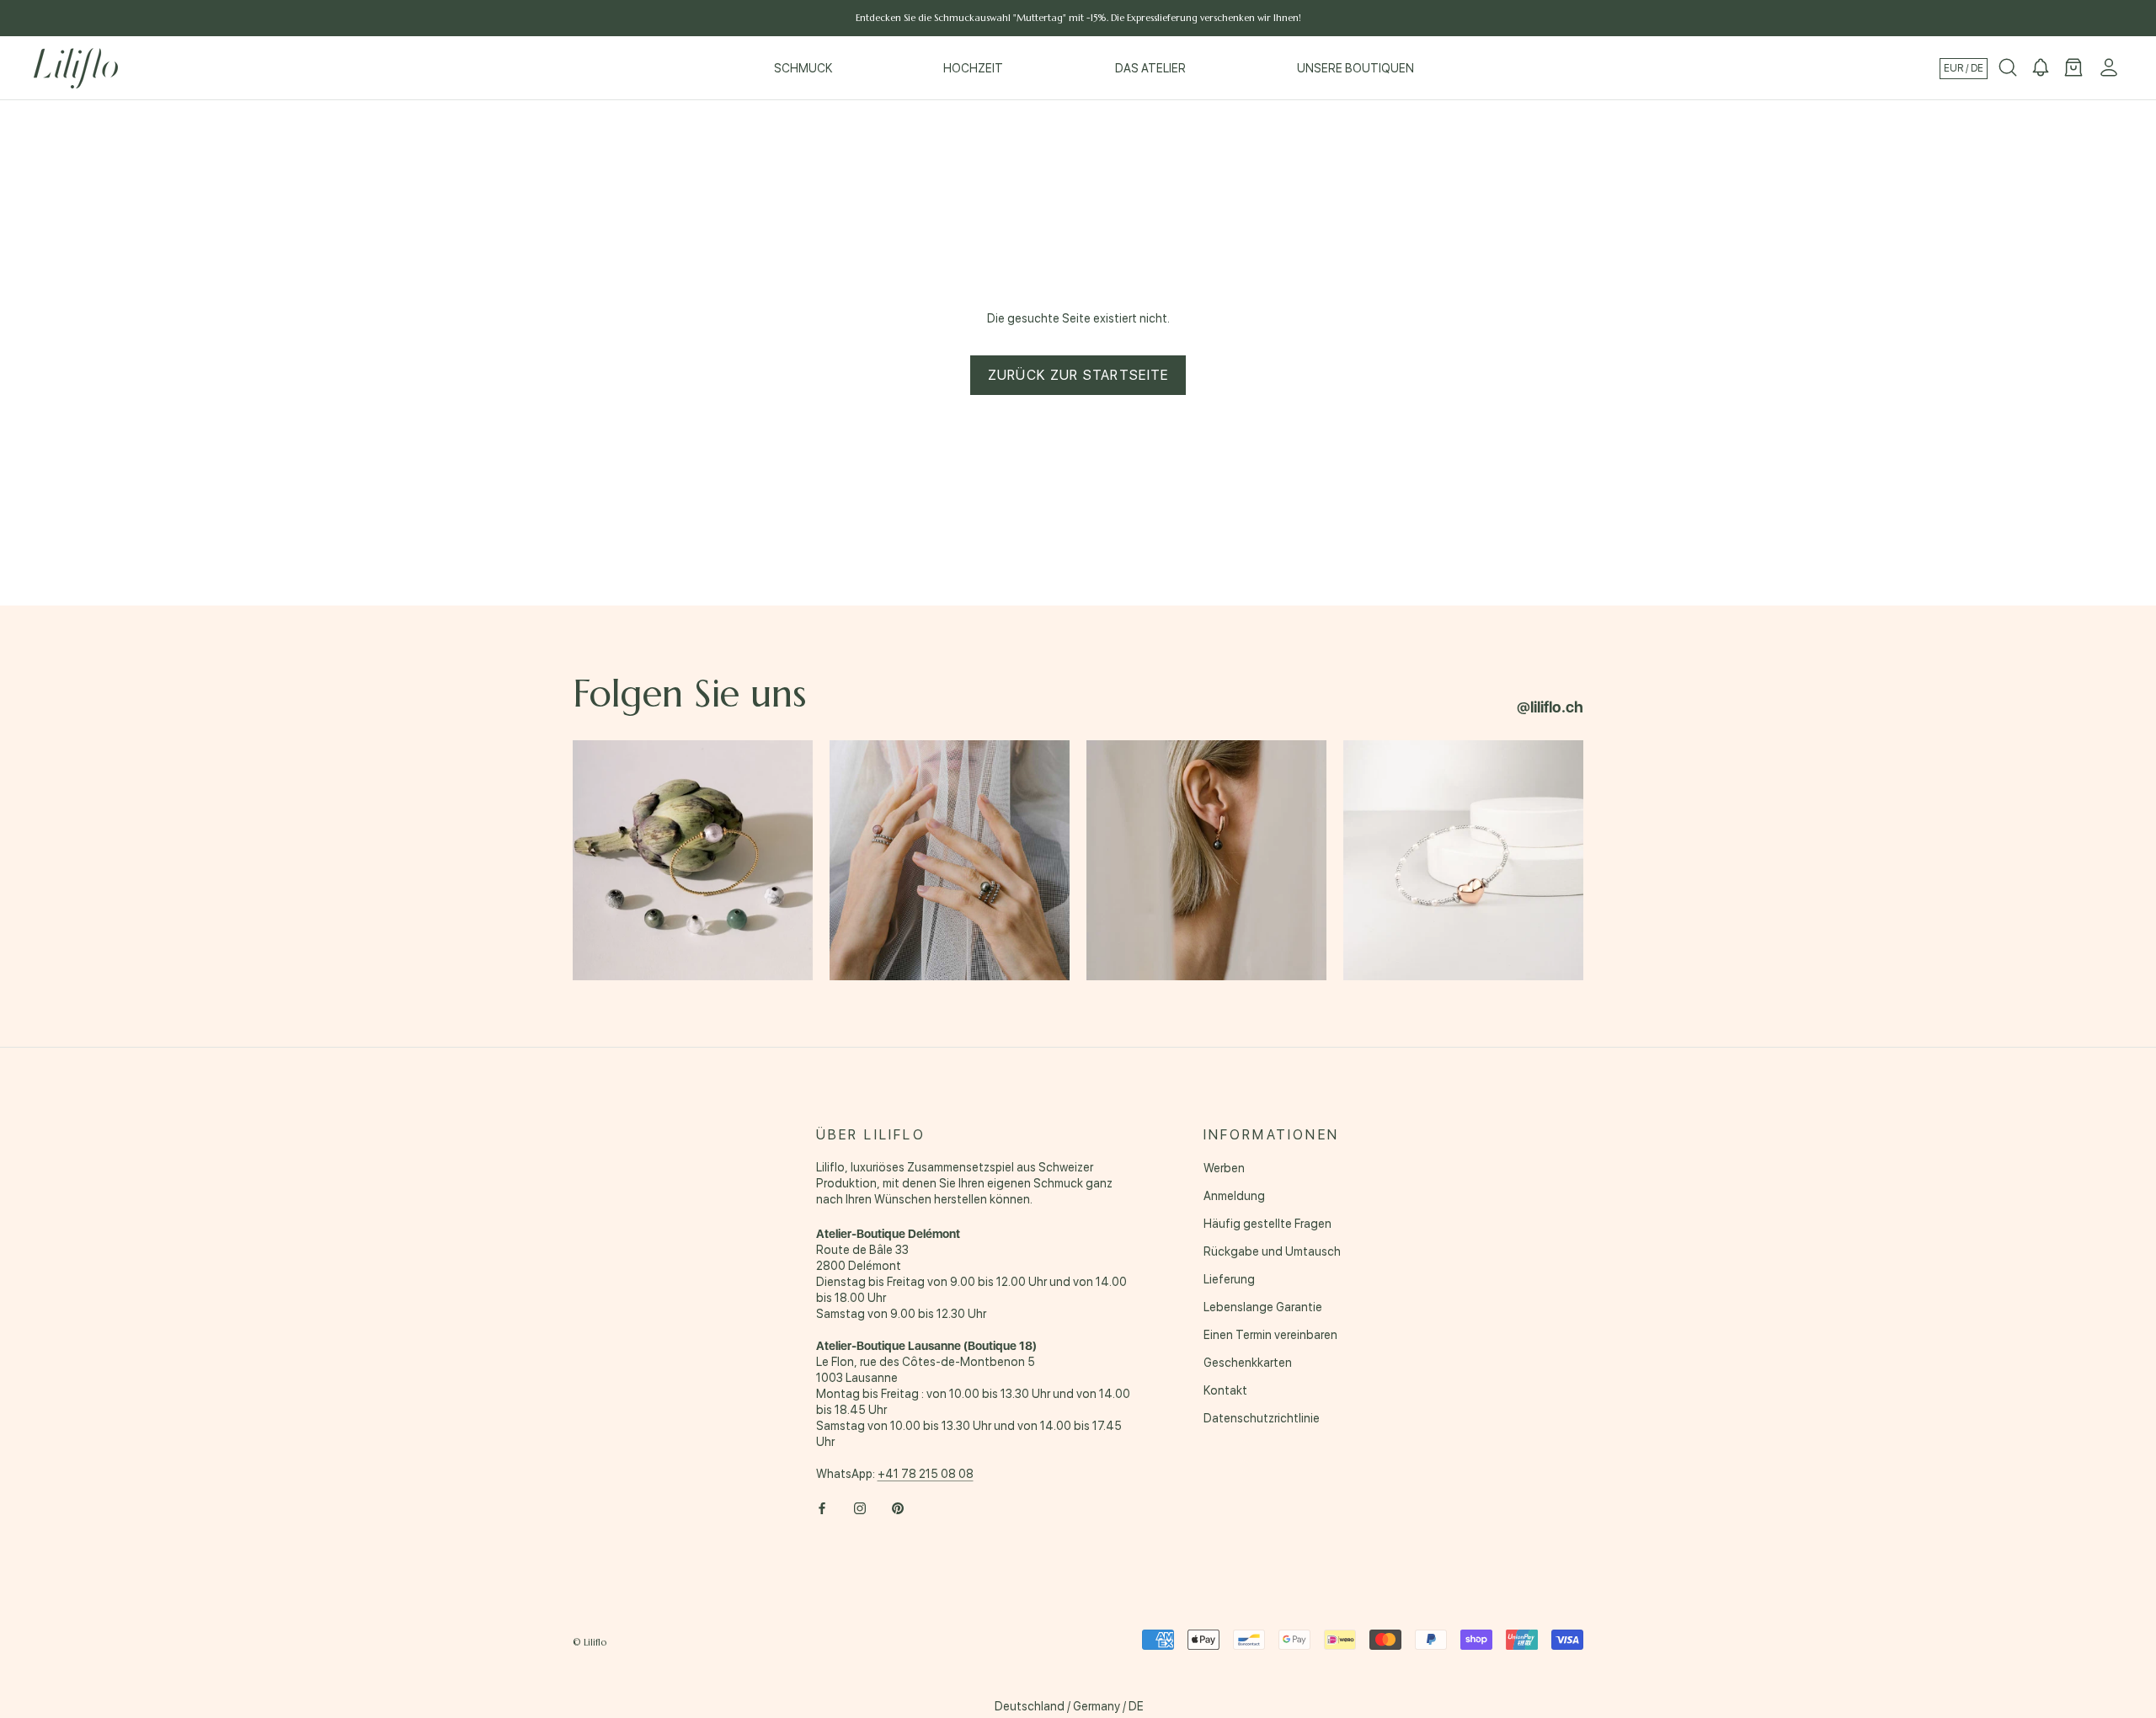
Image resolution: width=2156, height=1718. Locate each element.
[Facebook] (822, 1507)
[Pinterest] (898, 1507)
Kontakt (1225, 1390)
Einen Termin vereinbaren (1270, 1335)
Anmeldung (1234, 1196)
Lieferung (1229, 1279)
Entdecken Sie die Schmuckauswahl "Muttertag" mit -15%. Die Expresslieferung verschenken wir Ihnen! (1078, 18)
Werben (1224, 1168)
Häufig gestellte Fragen (1267, 1224)
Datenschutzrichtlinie (1262, 1418)
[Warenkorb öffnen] (2073, 68)
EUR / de (1964, 68)
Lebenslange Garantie (1263, 1307)
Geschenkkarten (1248, 1363)
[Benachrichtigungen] (2041, 68)
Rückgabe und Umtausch (1272, 1251)
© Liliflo (590, 1642)
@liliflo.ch (1550, 707)
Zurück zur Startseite (1078, 375)
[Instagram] (860, 1507)
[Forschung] (2008, 68)
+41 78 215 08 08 (926, 1474)
